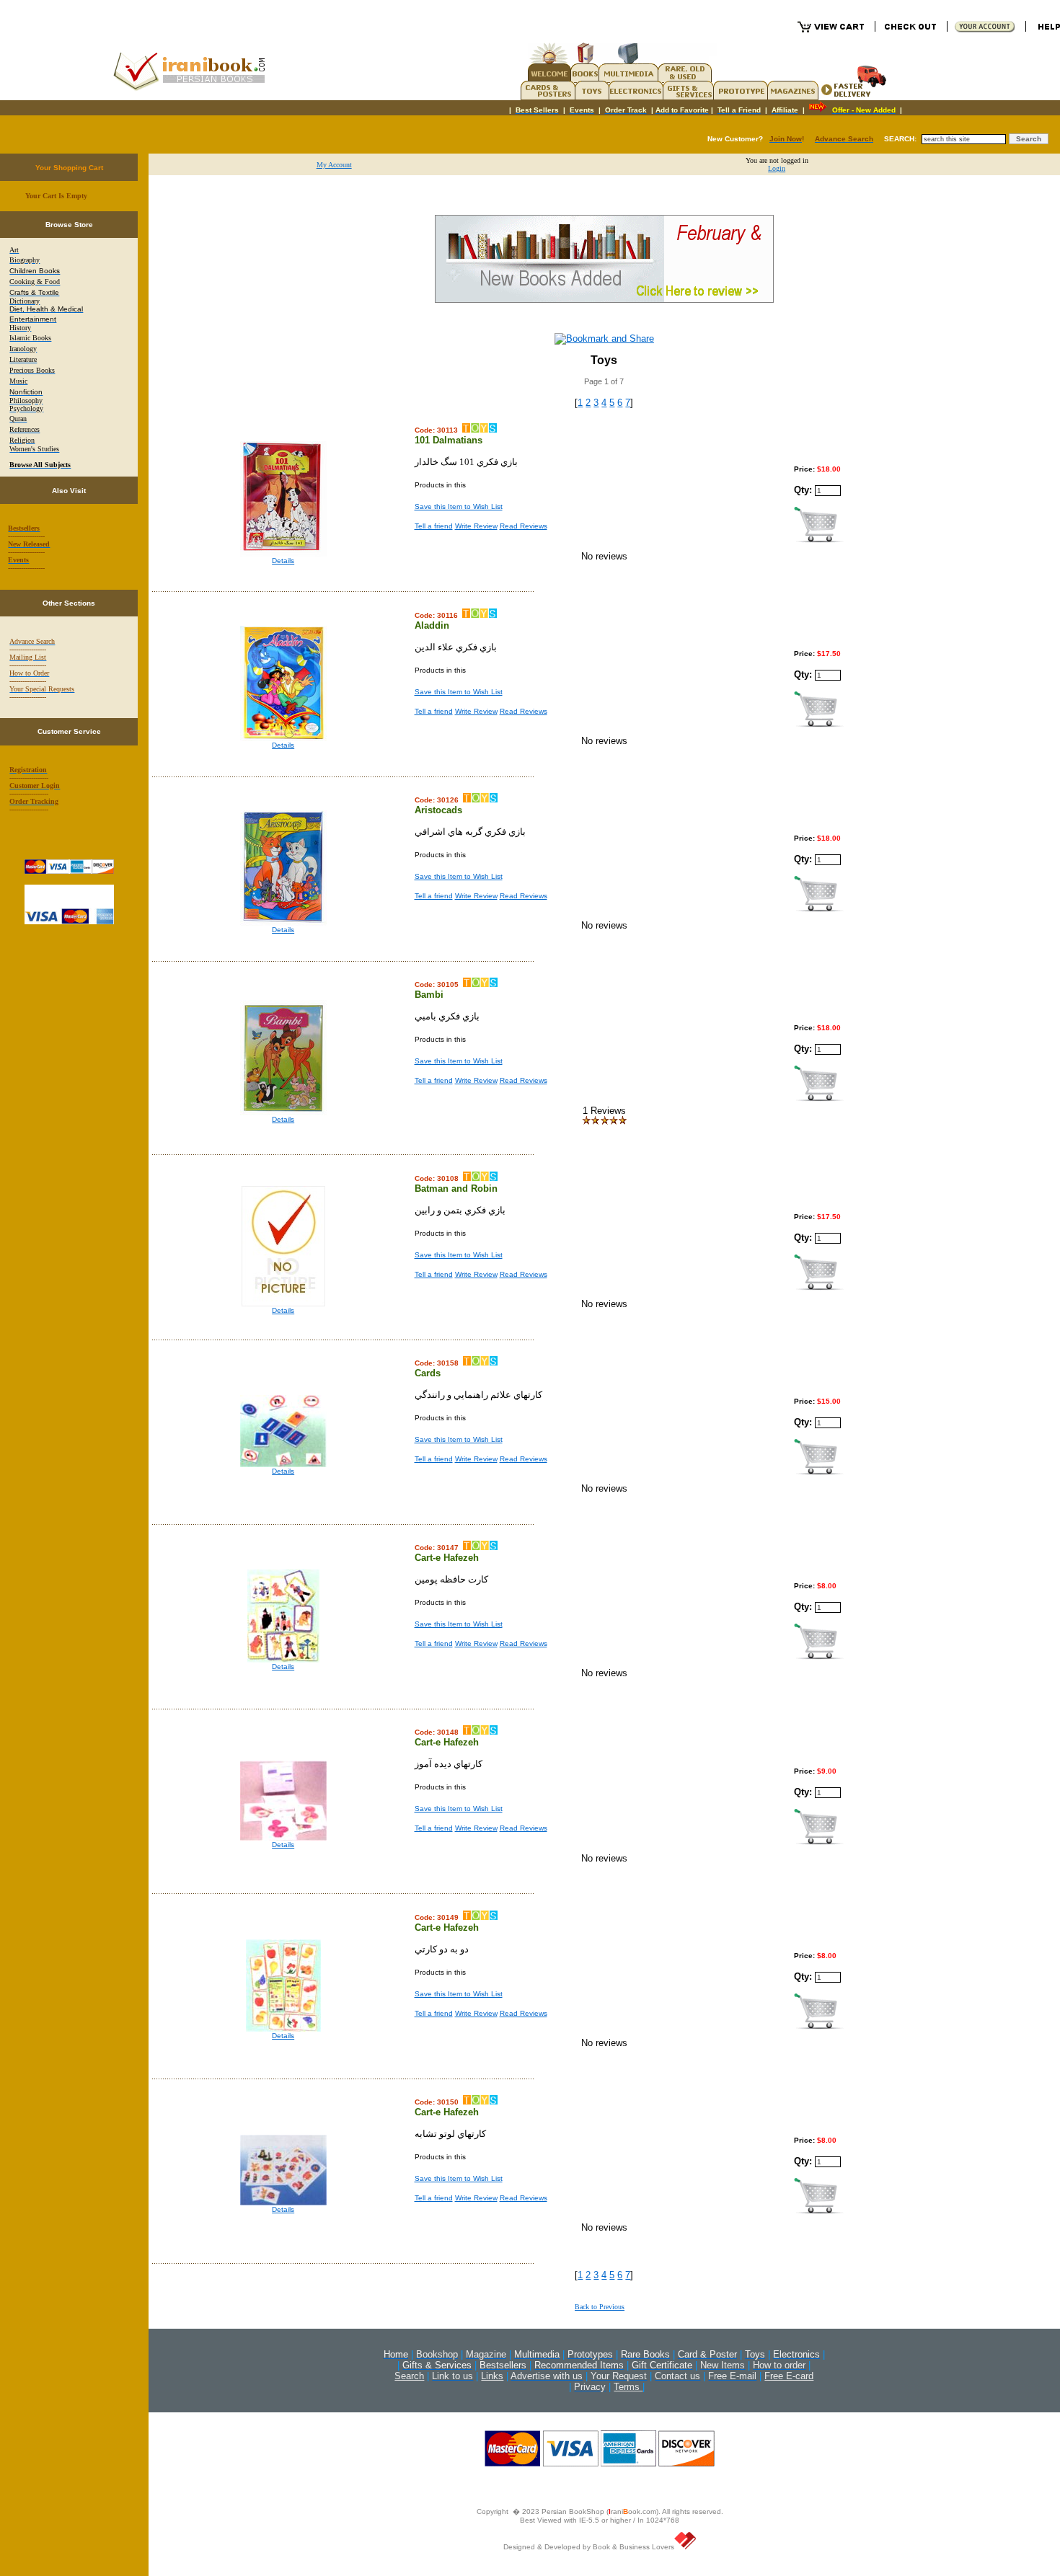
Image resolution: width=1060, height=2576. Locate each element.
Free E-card (789, 2376)
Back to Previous (600, 2307)
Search (409, 2376)
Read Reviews (524, 526)
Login (777, 168)
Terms (628, 2387)
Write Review (476, 526)
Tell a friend (434, 526)
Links (492, 2376)
